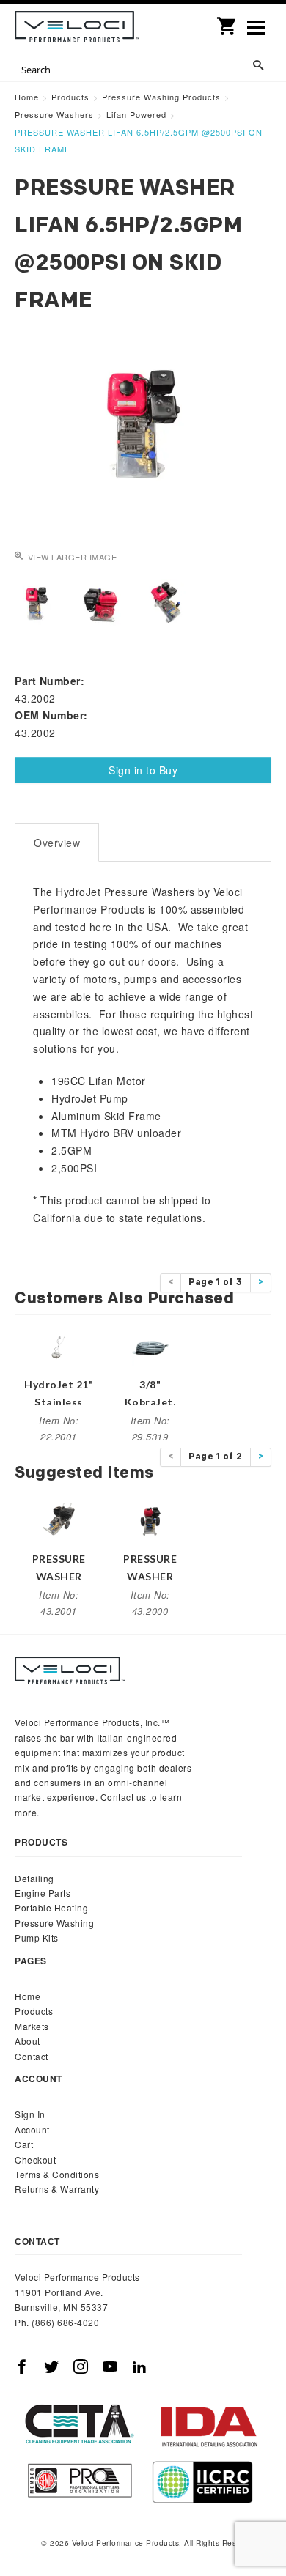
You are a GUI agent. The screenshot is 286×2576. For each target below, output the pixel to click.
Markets (32, 2026)
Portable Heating (51, 1907)
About (27, 2041)
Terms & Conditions (57, 2174)
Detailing (34, 1878)
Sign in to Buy (143, 770)
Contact (32, 2056)
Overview (57, 843)
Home (27, 1996)
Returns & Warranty (57, 2189)
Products (34, 2011)
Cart (24, 2144)
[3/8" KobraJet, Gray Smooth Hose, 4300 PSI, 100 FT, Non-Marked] (150, 1346)
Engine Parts (43, 1893)
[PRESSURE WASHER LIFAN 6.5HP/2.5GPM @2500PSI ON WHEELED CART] (150, 1520)
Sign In (30, 2114)
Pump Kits (37, 1937)
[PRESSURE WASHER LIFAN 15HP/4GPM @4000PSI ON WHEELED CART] (59, 1520)
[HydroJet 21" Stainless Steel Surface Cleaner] (59, 1346)
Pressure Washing (54, 1923)
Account (32, 2129)
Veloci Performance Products (77, 29)
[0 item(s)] (227, 21)
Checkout (35, 2159)
